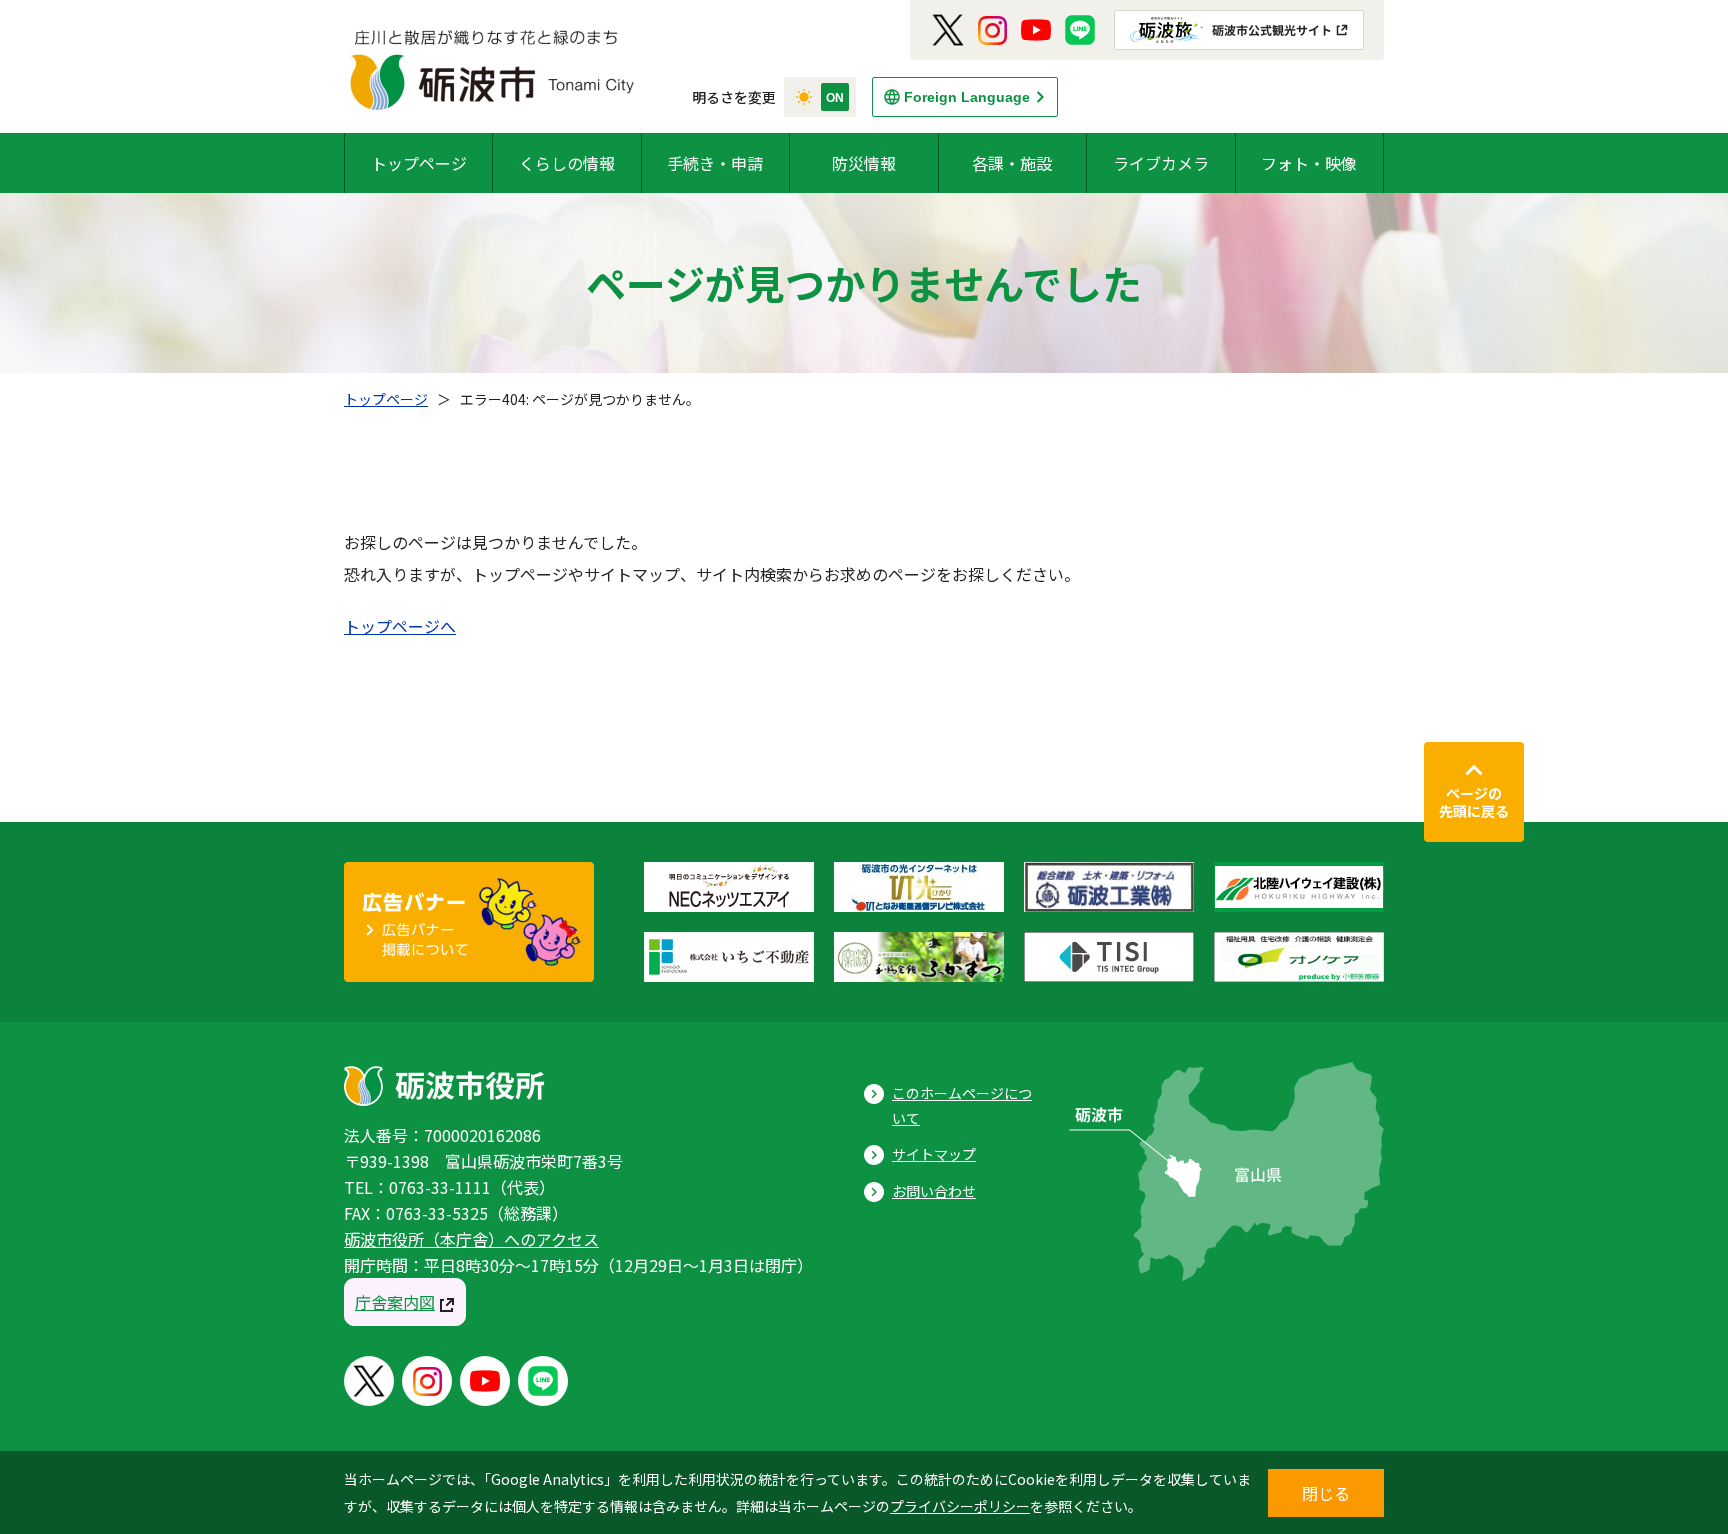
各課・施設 (1012, 163)
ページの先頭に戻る (1474, 802)
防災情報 (864, 163)
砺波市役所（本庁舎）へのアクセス (471, 1239)
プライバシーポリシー (960, 1506)
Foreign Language (967, 97)
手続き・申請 (715, 163)
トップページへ (400, 626)
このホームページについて (962, 1105)
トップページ (419, 163)
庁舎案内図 (395, 1302)
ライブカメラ (1161, 163)
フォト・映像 (1309, 163)
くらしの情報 (567, 163)
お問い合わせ (934, 1191)
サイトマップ (934, 1154)
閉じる (1326, 1493)
